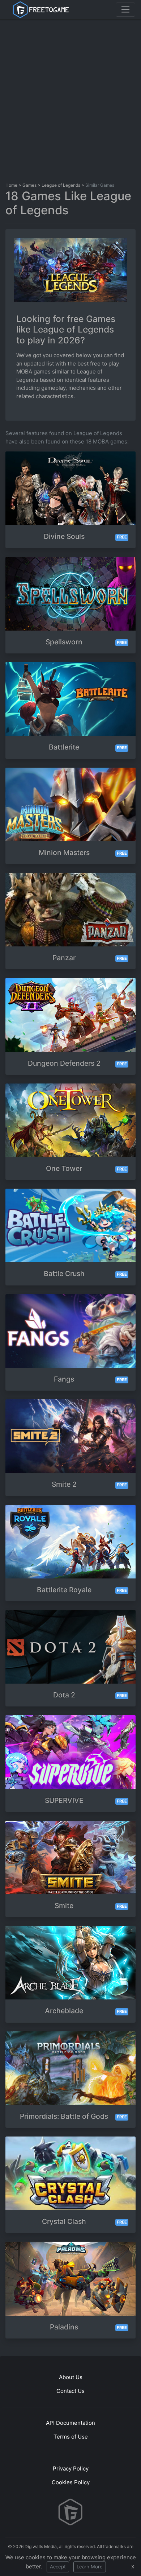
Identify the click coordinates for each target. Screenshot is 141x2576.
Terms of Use (71, 2437)
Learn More (90, 2567)
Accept (58, 2567)
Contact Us (70, 2391)
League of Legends (61, 185)
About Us (71, 2377)
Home (11, 185)
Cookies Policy (71, 2482)
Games (29, 185)
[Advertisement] (70, 99)
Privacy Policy (71, 2468)
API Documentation (70, 2423)
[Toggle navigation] (125, 9)
